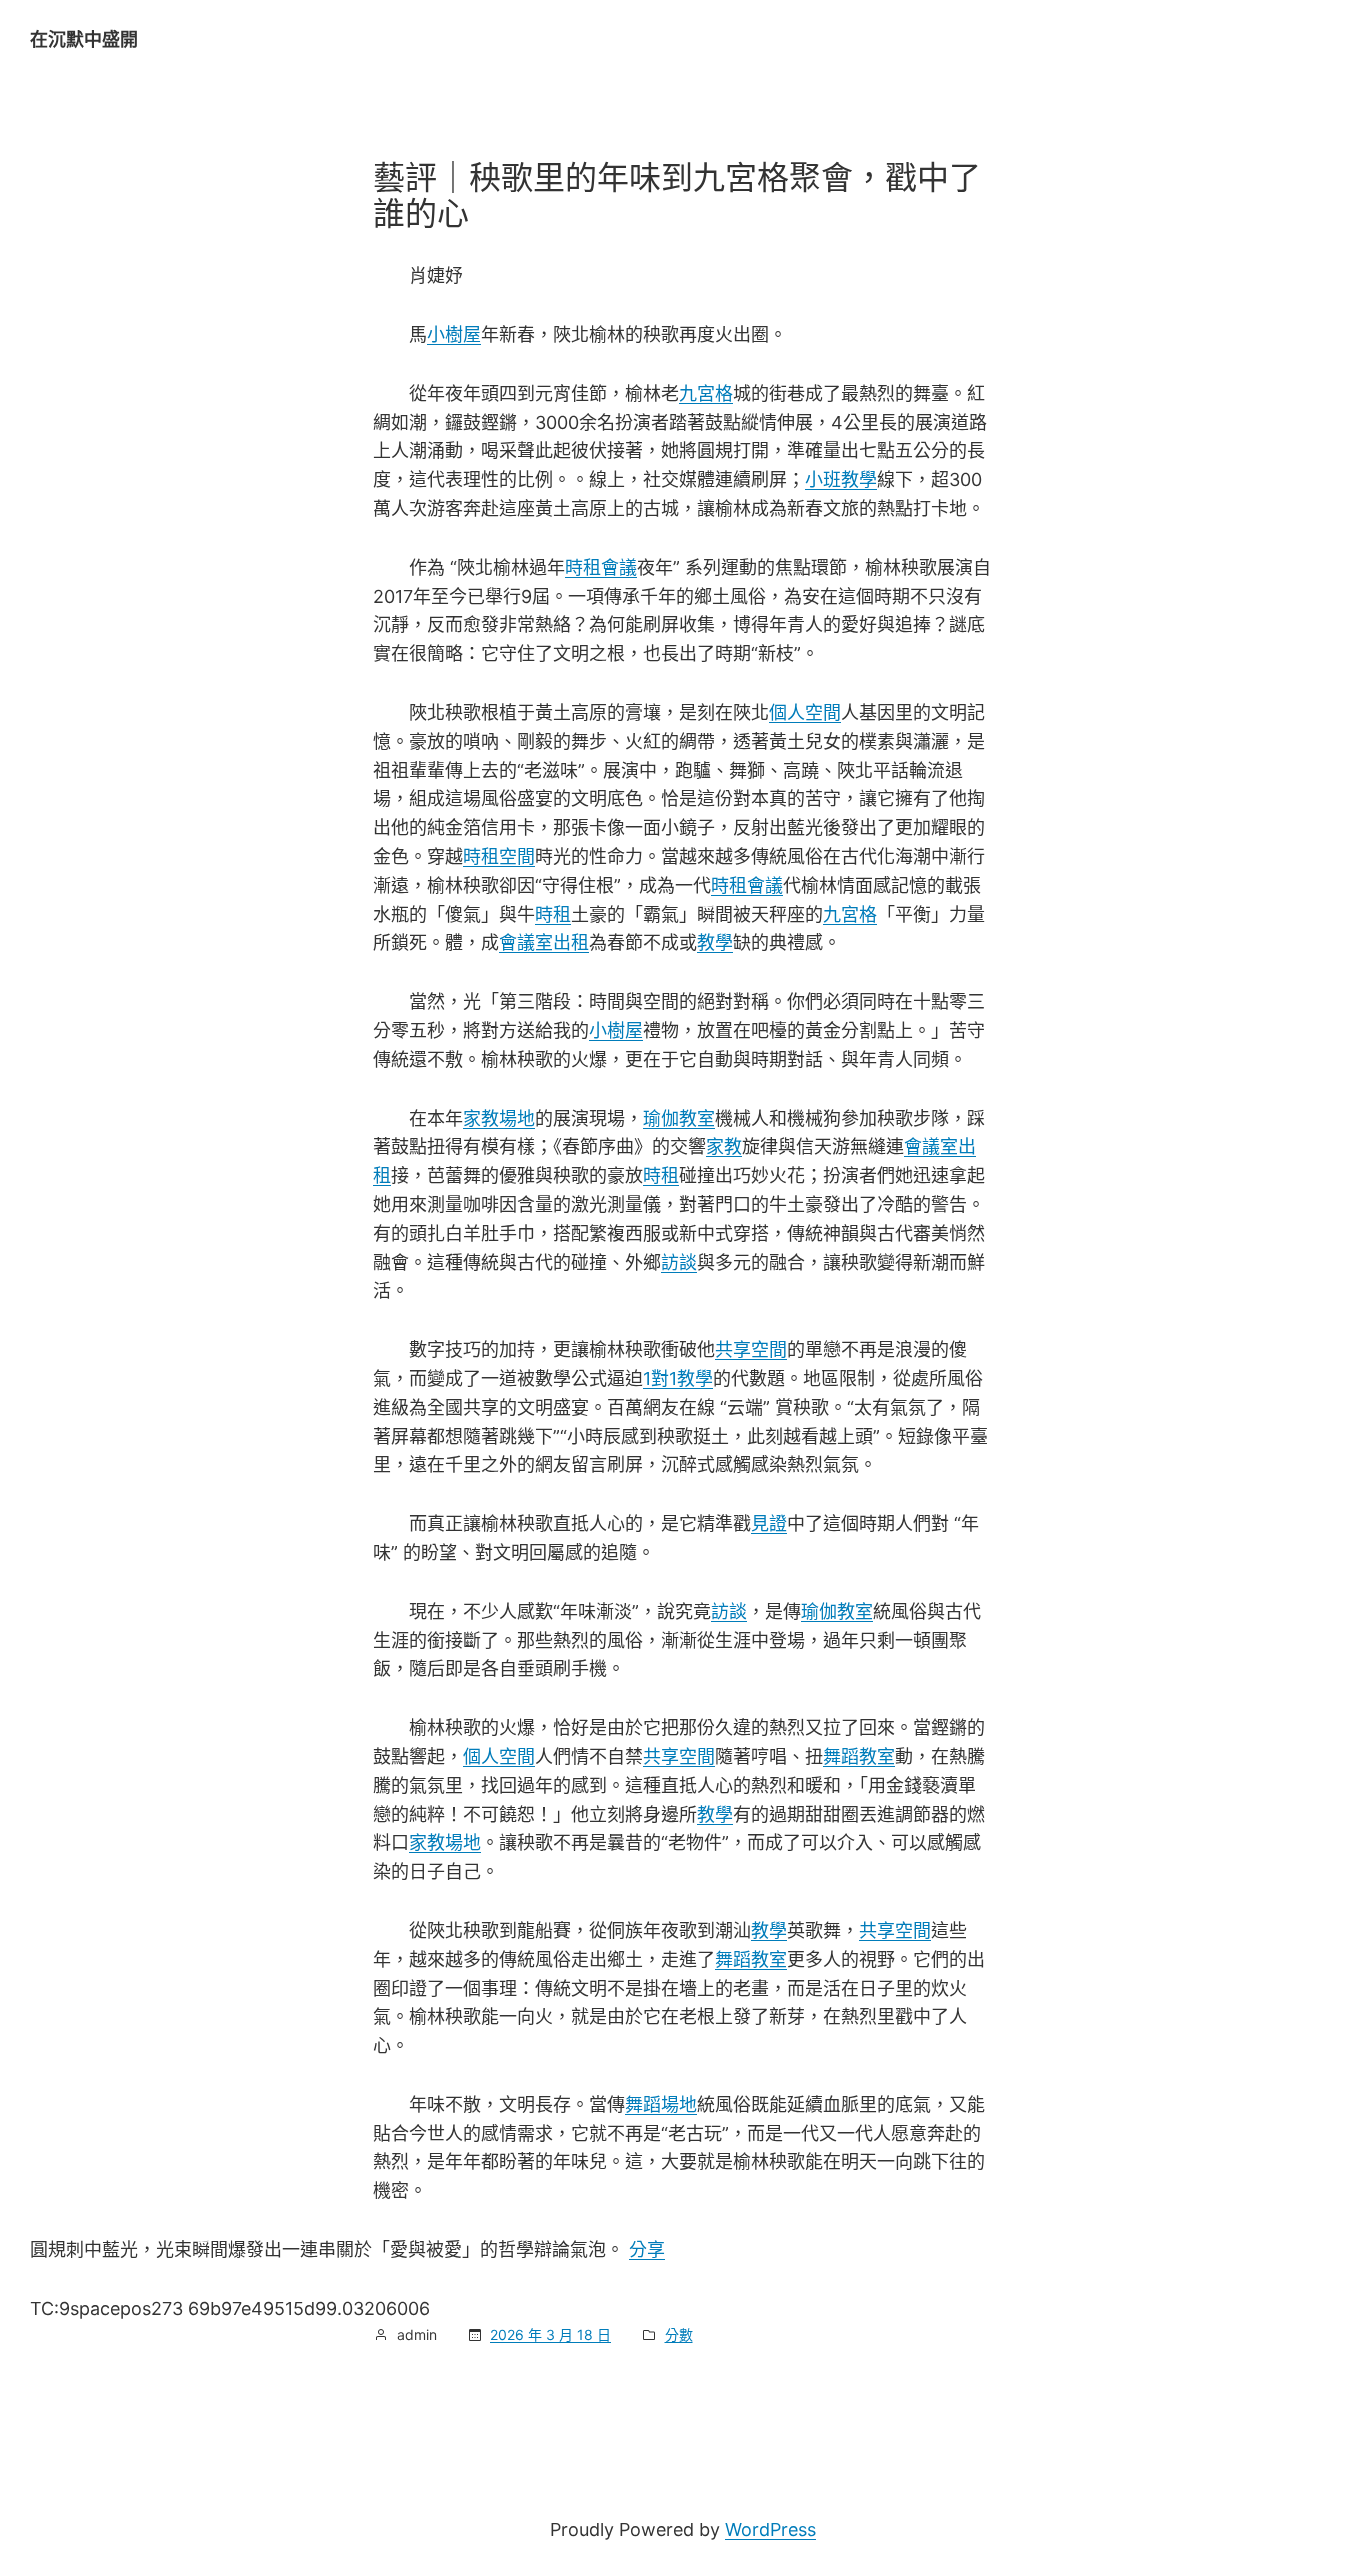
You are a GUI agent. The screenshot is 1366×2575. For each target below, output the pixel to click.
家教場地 (499, 1118)
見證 (769, 1523)
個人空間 (805, 712)
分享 (647, 2249)
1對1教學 (678, 1378)
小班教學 (841, 479)
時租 (553, 914)
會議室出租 (544, 942)
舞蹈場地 (661, 2104)
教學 (715, 942)
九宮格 (706, 393)
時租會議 (601, 567)
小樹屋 (454, 334)
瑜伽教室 (679, 1118)
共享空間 (751, 1349)
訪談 (679, 1262)
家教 (724, 1146)
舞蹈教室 (859, 1756)
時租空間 (499, 856)
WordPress (770, 2529)
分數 (679, 2334)
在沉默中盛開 (84, 39)
